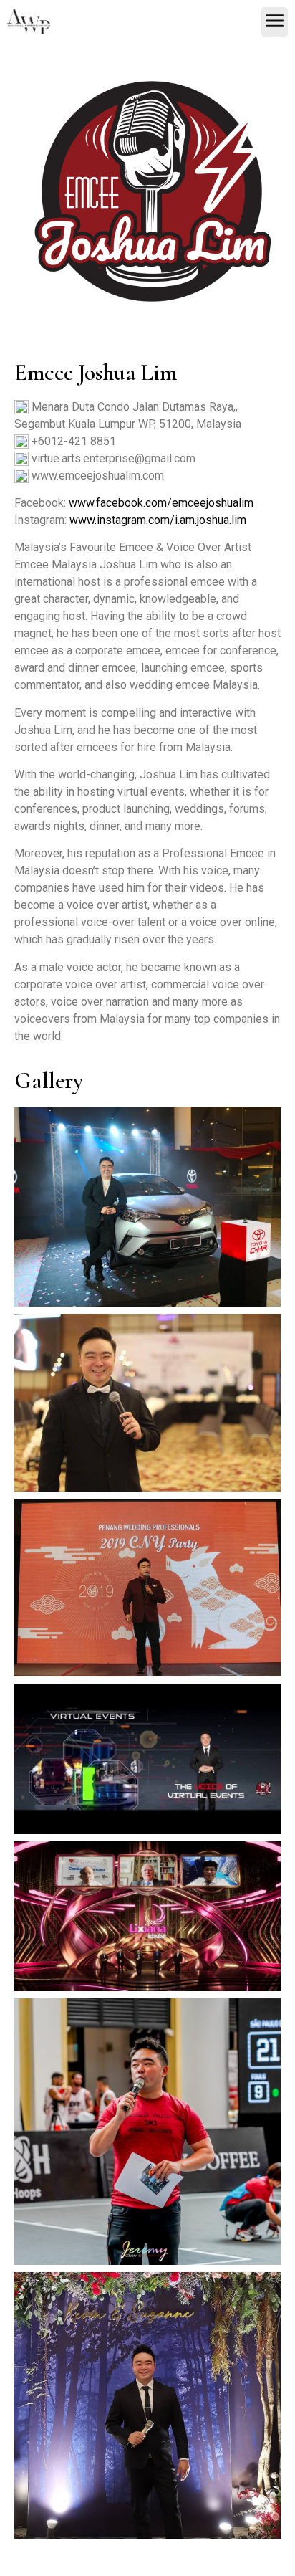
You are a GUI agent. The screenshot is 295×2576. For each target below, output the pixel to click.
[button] (275, 22)
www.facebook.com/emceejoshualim (161, 503)
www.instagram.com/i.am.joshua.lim (158, 520)
